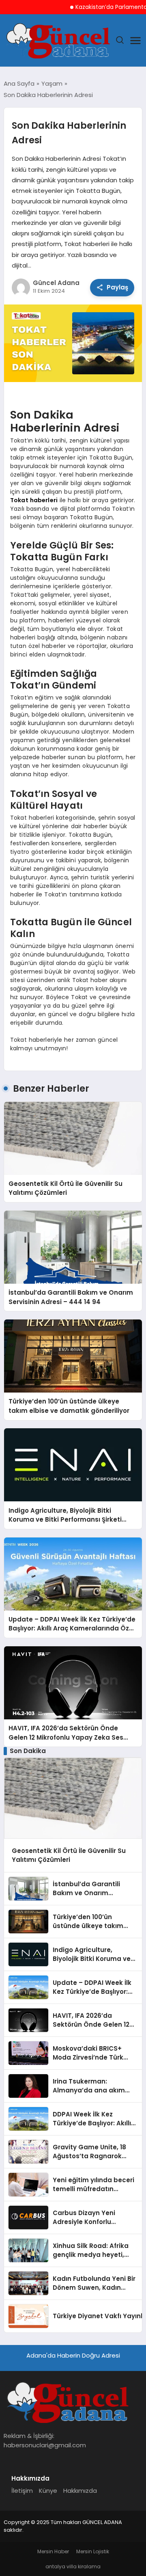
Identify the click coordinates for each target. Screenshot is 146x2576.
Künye (48, 2491)
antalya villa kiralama (73, 2566)
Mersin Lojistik (93, 2551)
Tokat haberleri (34, 500)
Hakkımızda (80, 2491)
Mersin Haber (53, 2551)
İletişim (22, 2491)
